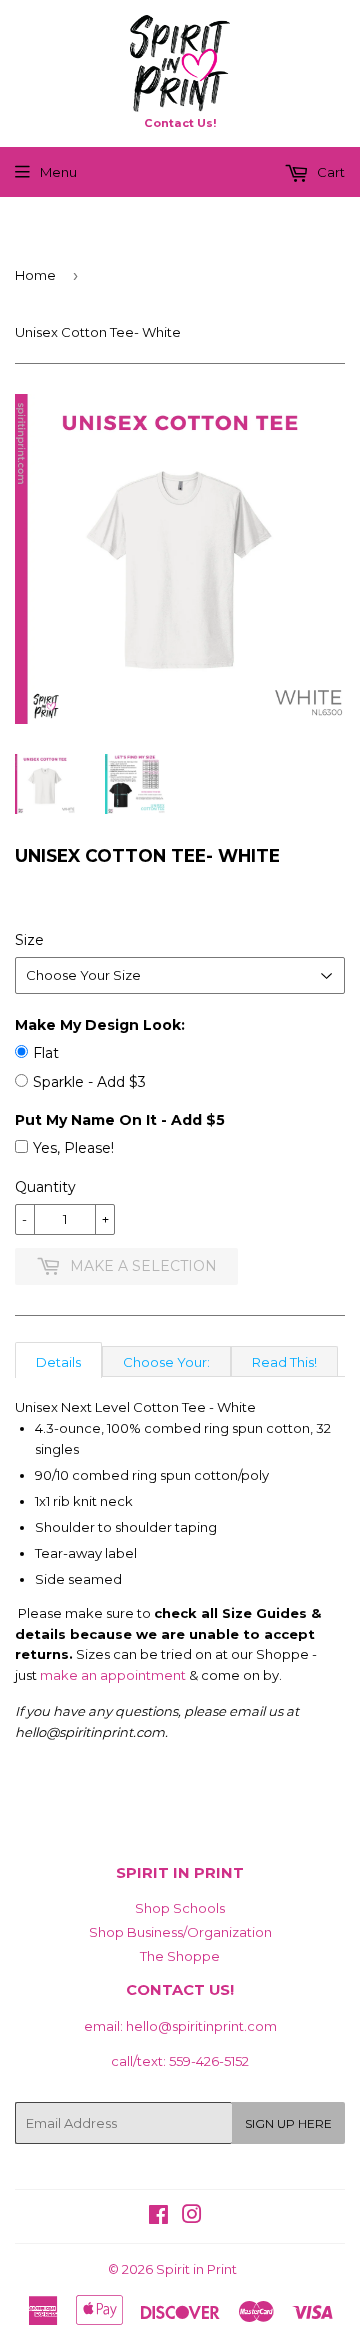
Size (29, 940)
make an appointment (113, 1675)
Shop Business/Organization (180, 1932)
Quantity (45, 1187)
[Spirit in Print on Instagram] (192, 2217)
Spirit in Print (196, 2269)
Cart (329, 172)
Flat (46, 1053)
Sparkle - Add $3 (89, 1082)
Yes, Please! (73, 1148)
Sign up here (288, 2123)
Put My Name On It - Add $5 (120, 1120)
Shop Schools (180, 1908)
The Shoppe (180, 1956)
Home (35, 275)
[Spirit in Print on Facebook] (158, 2217)
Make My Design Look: (100, 1025)
